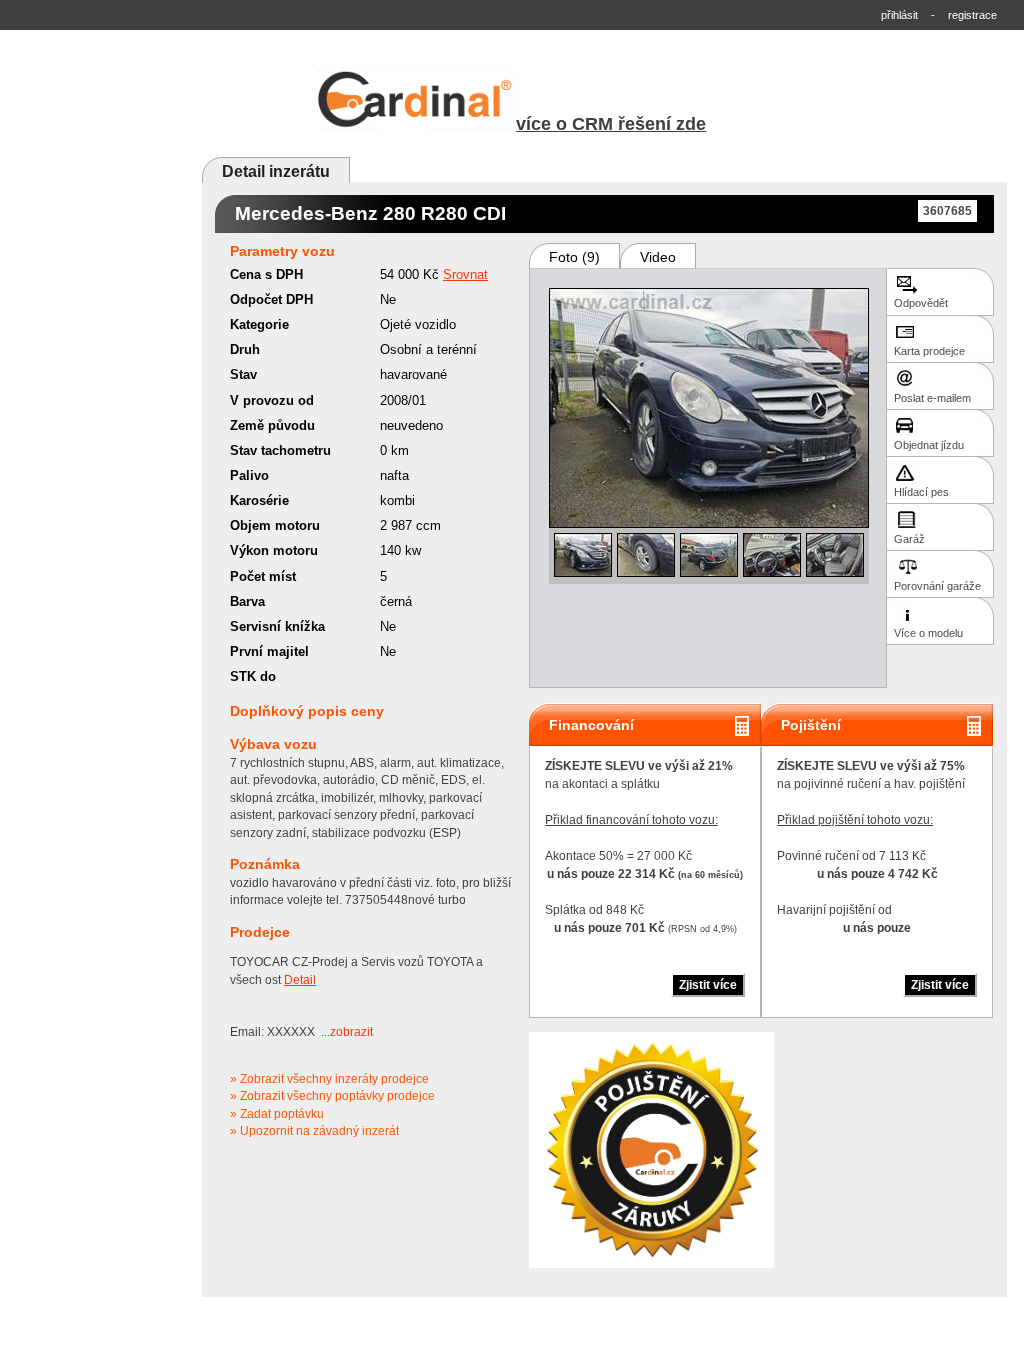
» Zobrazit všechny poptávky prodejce (332, 1096)
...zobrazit (347, 1032)
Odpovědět (921, 303)
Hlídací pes (921, 492)
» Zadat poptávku (277, 1114)
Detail (300, 980)
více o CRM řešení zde (611, 124)
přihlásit (899, 15)
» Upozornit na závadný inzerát (314, 1131)
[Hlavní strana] (416, 126)
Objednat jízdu (929, 445)
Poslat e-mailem (932, 398)
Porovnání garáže (937, 586)
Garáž (909, 539)
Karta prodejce (929, 351)
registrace (972, 15)
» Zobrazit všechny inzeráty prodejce (329, 1079)
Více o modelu (928, 633)
